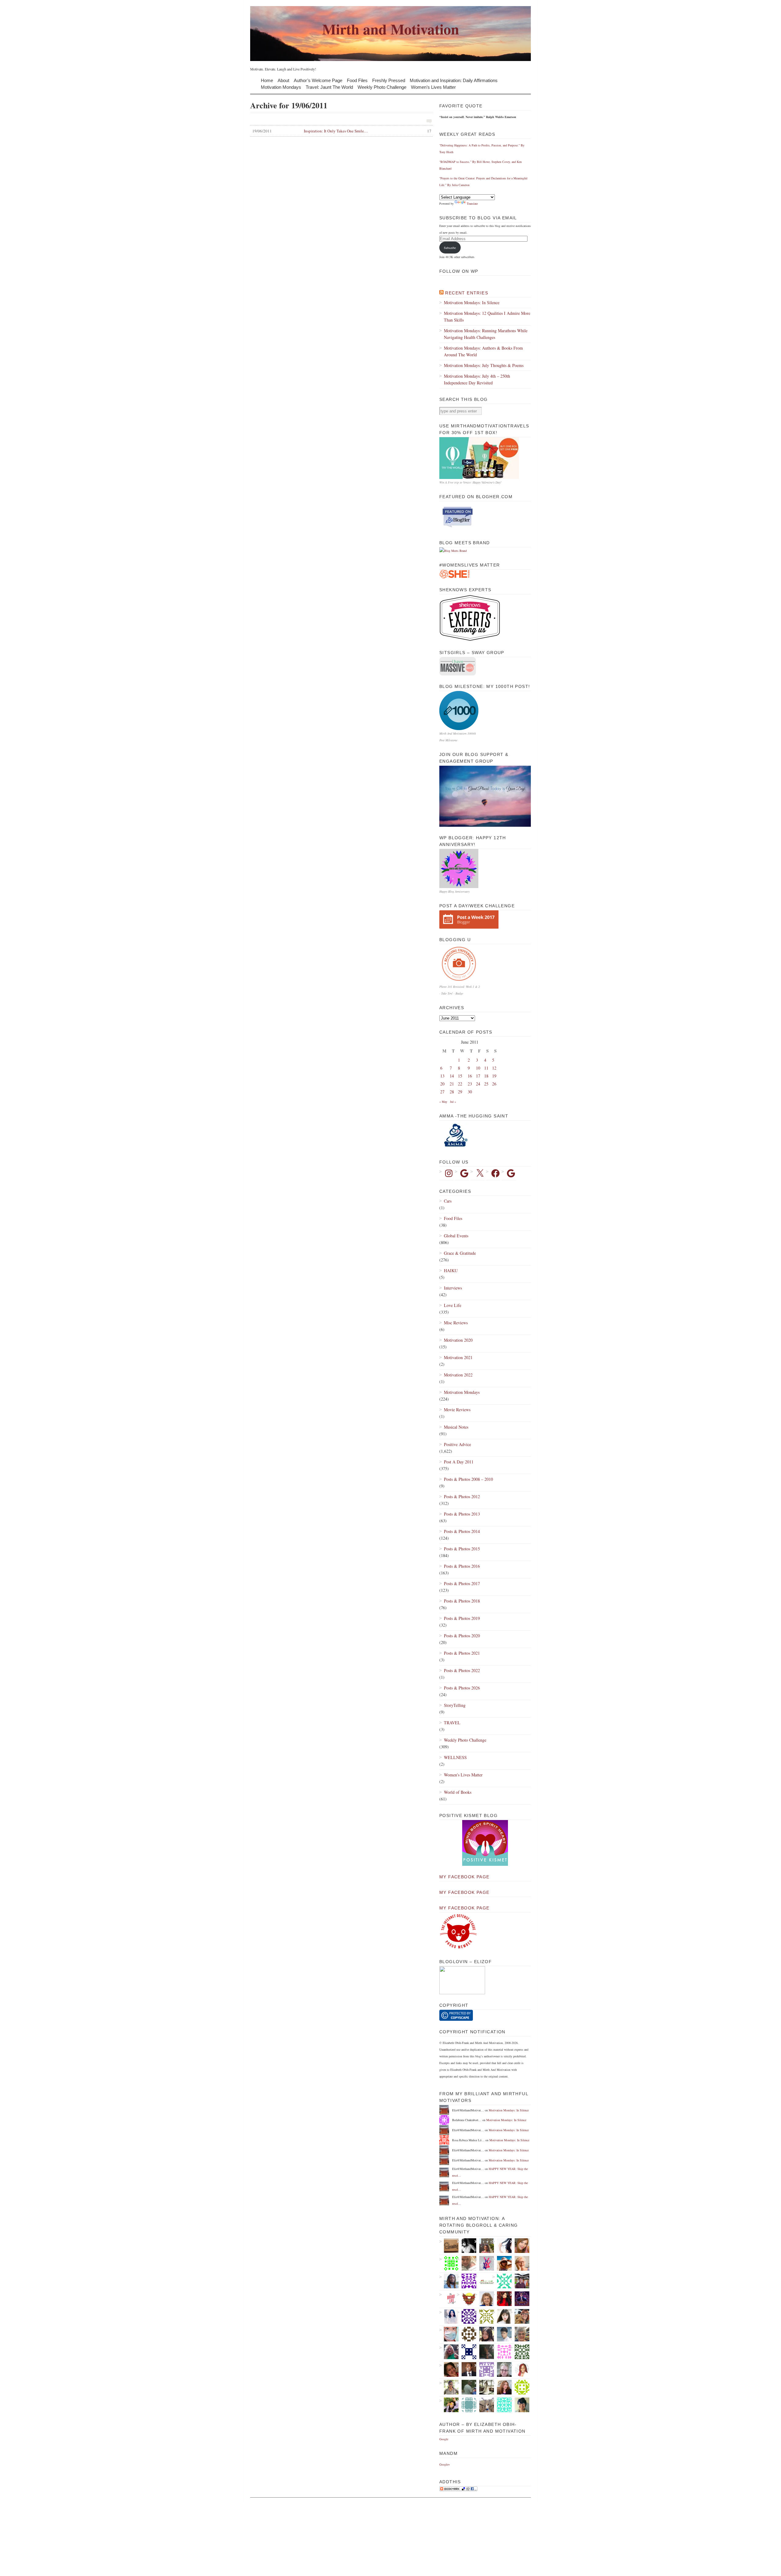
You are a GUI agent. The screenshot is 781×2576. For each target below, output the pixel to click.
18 (486, 1076)
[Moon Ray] (502, 2299)
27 (442, 1092)
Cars (448, 1201)
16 (470, 1076)
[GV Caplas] (449, 2405)
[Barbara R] (449, 2263)
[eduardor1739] (502, 2405)
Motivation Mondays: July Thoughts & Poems (484, 365)
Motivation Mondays (281, 87)
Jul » (453, 1102)
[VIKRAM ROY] (467, 2246)
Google (444, 2439)
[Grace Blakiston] (484, 2334)
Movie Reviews (457, 1410)
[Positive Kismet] (485, 1865)
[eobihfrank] (467, 2352)
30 (470, 1092)
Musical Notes (456, 1427)
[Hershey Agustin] (484, 2316)
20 (442, 1084)
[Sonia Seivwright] (520, 2369)
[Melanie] (484, 2369)
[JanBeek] (520, 2334)
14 (452, 1076)
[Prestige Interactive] (467, 2334)
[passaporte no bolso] (484, 2246)
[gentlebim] (467, 2299)
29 (460, 1092)
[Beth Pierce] (502, 2369)
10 (478, 1068)
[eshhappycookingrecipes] (467, 2281)
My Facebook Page (464, 1877)
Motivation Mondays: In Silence (472, 302)
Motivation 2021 (458, 1357)
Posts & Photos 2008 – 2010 (468, 1479)
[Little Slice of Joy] (484, 2281)
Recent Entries (467, 293)
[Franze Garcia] (502, 2334)
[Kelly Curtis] (467, 2387)
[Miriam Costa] (449, 2352)
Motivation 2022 (458, 1375)
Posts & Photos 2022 (462, 1670)
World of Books (458, 1792)
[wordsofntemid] (449, 2281)
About (283, 80)
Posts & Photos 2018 (462, 1601)
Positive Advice (457, 1444)
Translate (472, 203)
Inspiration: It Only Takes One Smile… (342, 131)
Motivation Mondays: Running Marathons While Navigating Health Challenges (486, 334)
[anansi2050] (467, 2405)
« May (443, 1102)
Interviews (453, 1288)
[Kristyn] (467, 2263)
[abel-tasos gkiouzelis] (502, 2352)
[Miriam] (502, 2263)
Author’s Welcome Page (318, 80)
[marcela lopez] (502, 2281)
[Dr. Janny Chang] (449, 2387)
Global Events (456, 1236)
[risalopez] (502, 2316)
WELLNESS (455, 1757)
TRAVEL (452, 1723)
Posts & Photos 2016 (462, 1566)
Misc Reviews (456, 1323)
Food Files (357, 80)
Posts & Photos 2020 (462, 1636)
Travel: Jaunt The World (329, 87)
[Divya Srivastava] (484, 2405)
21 (452, 1084)
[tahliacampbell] (520, 2405)
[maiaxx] (502, 2246)
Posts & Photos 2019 (462, 1618)
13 (442, 1076)
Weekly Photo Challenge (382, 87)
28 (452, 1092)
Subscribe (450, 248)
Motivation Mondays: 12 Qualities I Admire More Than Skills (487, 317)
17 (478, 1076)
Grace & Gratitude (460, 1253)
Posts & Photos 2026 (462, 1688)
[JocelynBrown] (502, 2387)
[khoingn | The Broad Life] (449, 2299)
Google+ (445, 2464)
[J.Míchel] (449, 2316)
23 (470, 1084)
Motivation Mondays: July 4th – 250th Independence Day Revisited (477, 379)
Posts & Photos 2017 (462, 1583)
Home (267, 80)
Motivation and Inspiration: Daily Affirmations (454, 80)
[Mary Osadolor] (520, 2387)
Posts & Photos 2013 (462, 1514)
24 (478, 1084)
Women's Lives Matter (463, 1775)
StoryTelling (455, 1705)
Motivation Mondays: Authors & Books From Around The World (483, 351)
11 (486, 1068)
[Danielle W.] (484, 2387)
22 (460, 1084)
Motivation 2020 (458, 1340)
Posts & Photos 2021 (462, 1653)
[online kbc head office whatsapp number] (520, 2299)
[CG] (520, 2263)
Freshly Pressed (389, 80)
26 (494, 1084)
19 (494, 1076)
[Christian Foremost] (520, 2281)
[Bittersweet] (484, 2352)
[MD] (449, 2334)
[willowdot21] (520, 2316)
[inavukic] (484, 2299)
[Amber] (520, 2246)
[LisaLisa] (449, 2369)
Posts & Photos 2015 (462, 1549)
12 (494, 1068)
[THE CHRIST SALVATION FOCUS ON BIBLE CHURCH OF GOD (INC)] (467, 2369)
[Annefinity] (467, 2316)
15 (460, 1076)
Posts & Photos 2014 (462, 1531)
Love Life (453, 1305)
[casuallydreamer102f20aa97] (520, 2352)
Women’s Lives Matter (433, 87)
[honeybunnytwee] (484, 2263)
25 (486, 1084)
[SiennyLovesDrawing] (449, 2246)
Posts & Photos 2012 (462, 1497)
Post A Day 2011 (459, 1462)
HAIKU (451, 1270)
